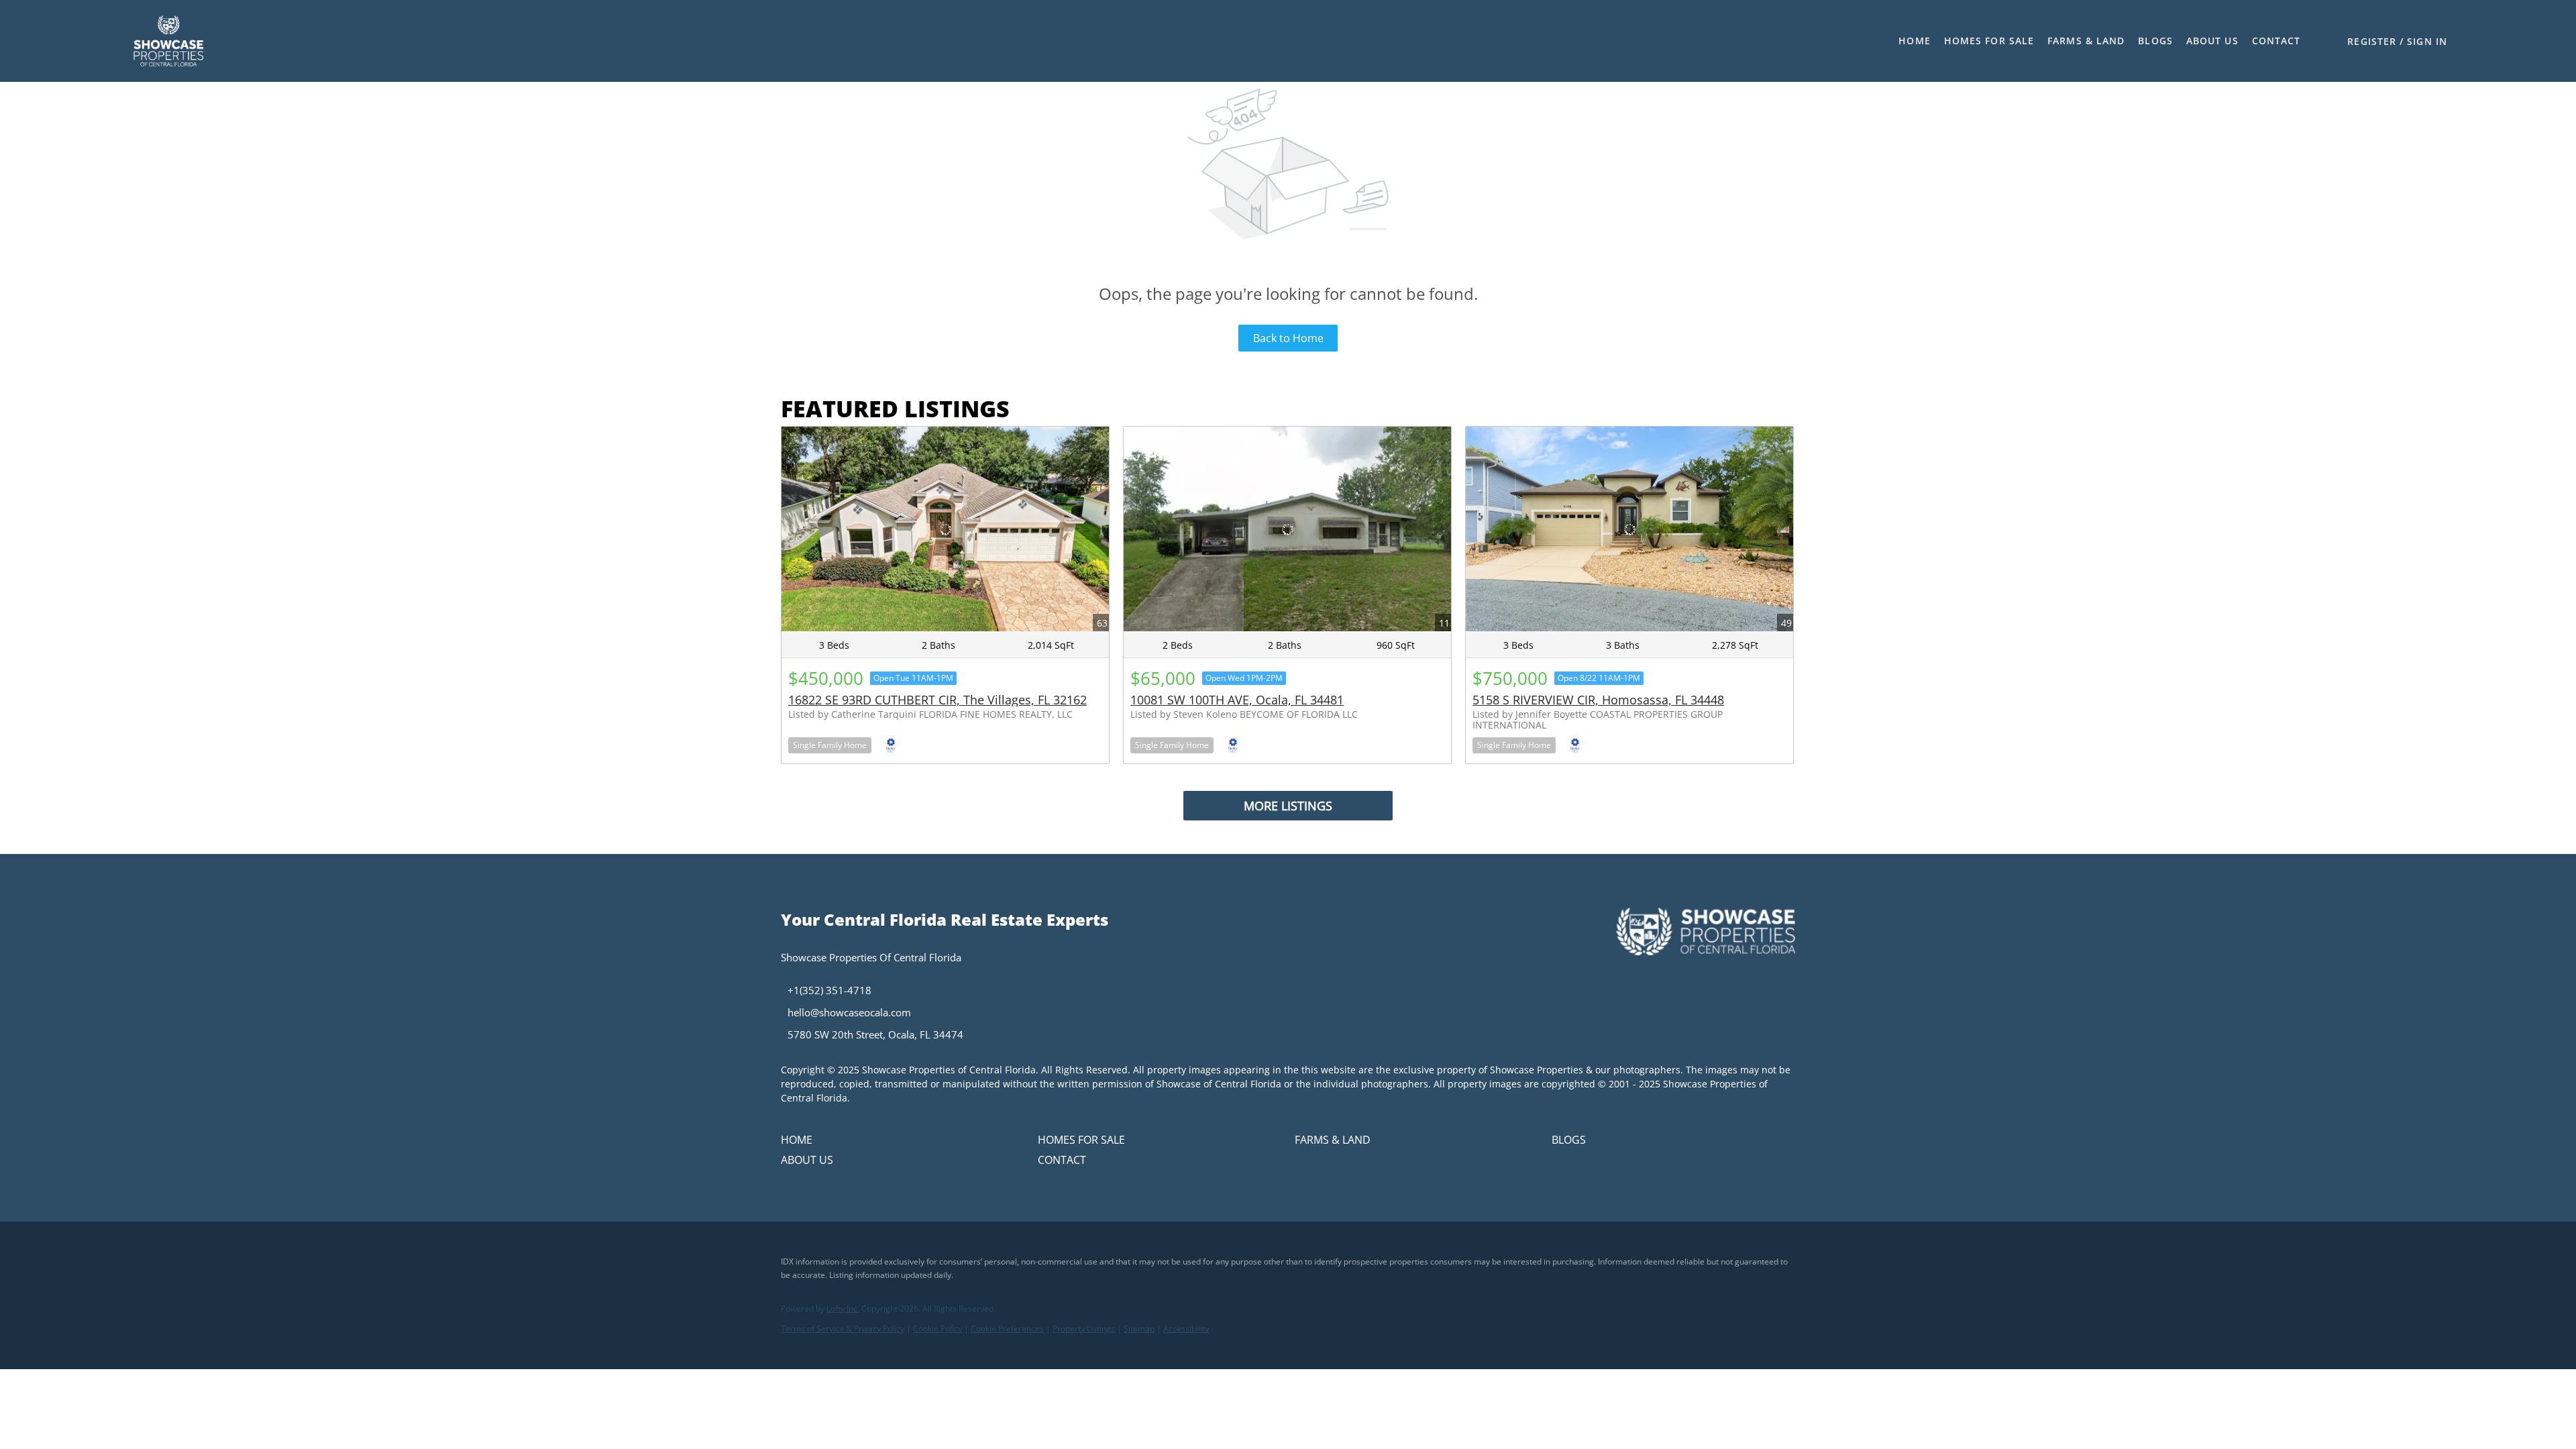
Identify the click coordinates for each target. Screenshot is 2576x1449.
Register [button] (2372, 41)
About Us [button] (2212, 41)
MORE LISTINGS (1288, 806)
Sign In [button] (2427, 41)
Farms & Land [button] (2086, 41)
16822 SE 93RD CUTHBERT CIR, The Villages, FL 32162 (937, 700)
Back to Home (1288, 338)
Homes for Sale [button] (1989, 41)
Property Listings (1084, 1329)
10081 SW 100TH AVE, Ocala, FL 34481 (1237, 700)
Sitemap (1139, 1329)
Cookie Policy (937, 1329)
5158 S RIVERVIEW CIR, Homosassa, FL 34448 (1598, 700)
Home (1914, 41)
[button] (168, 41)
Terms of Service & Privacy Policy (843, 1329)
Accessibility (1186, 1329)
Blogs (2155, 41)
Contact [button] (2276, 41)
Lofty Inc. (843, 1308)
